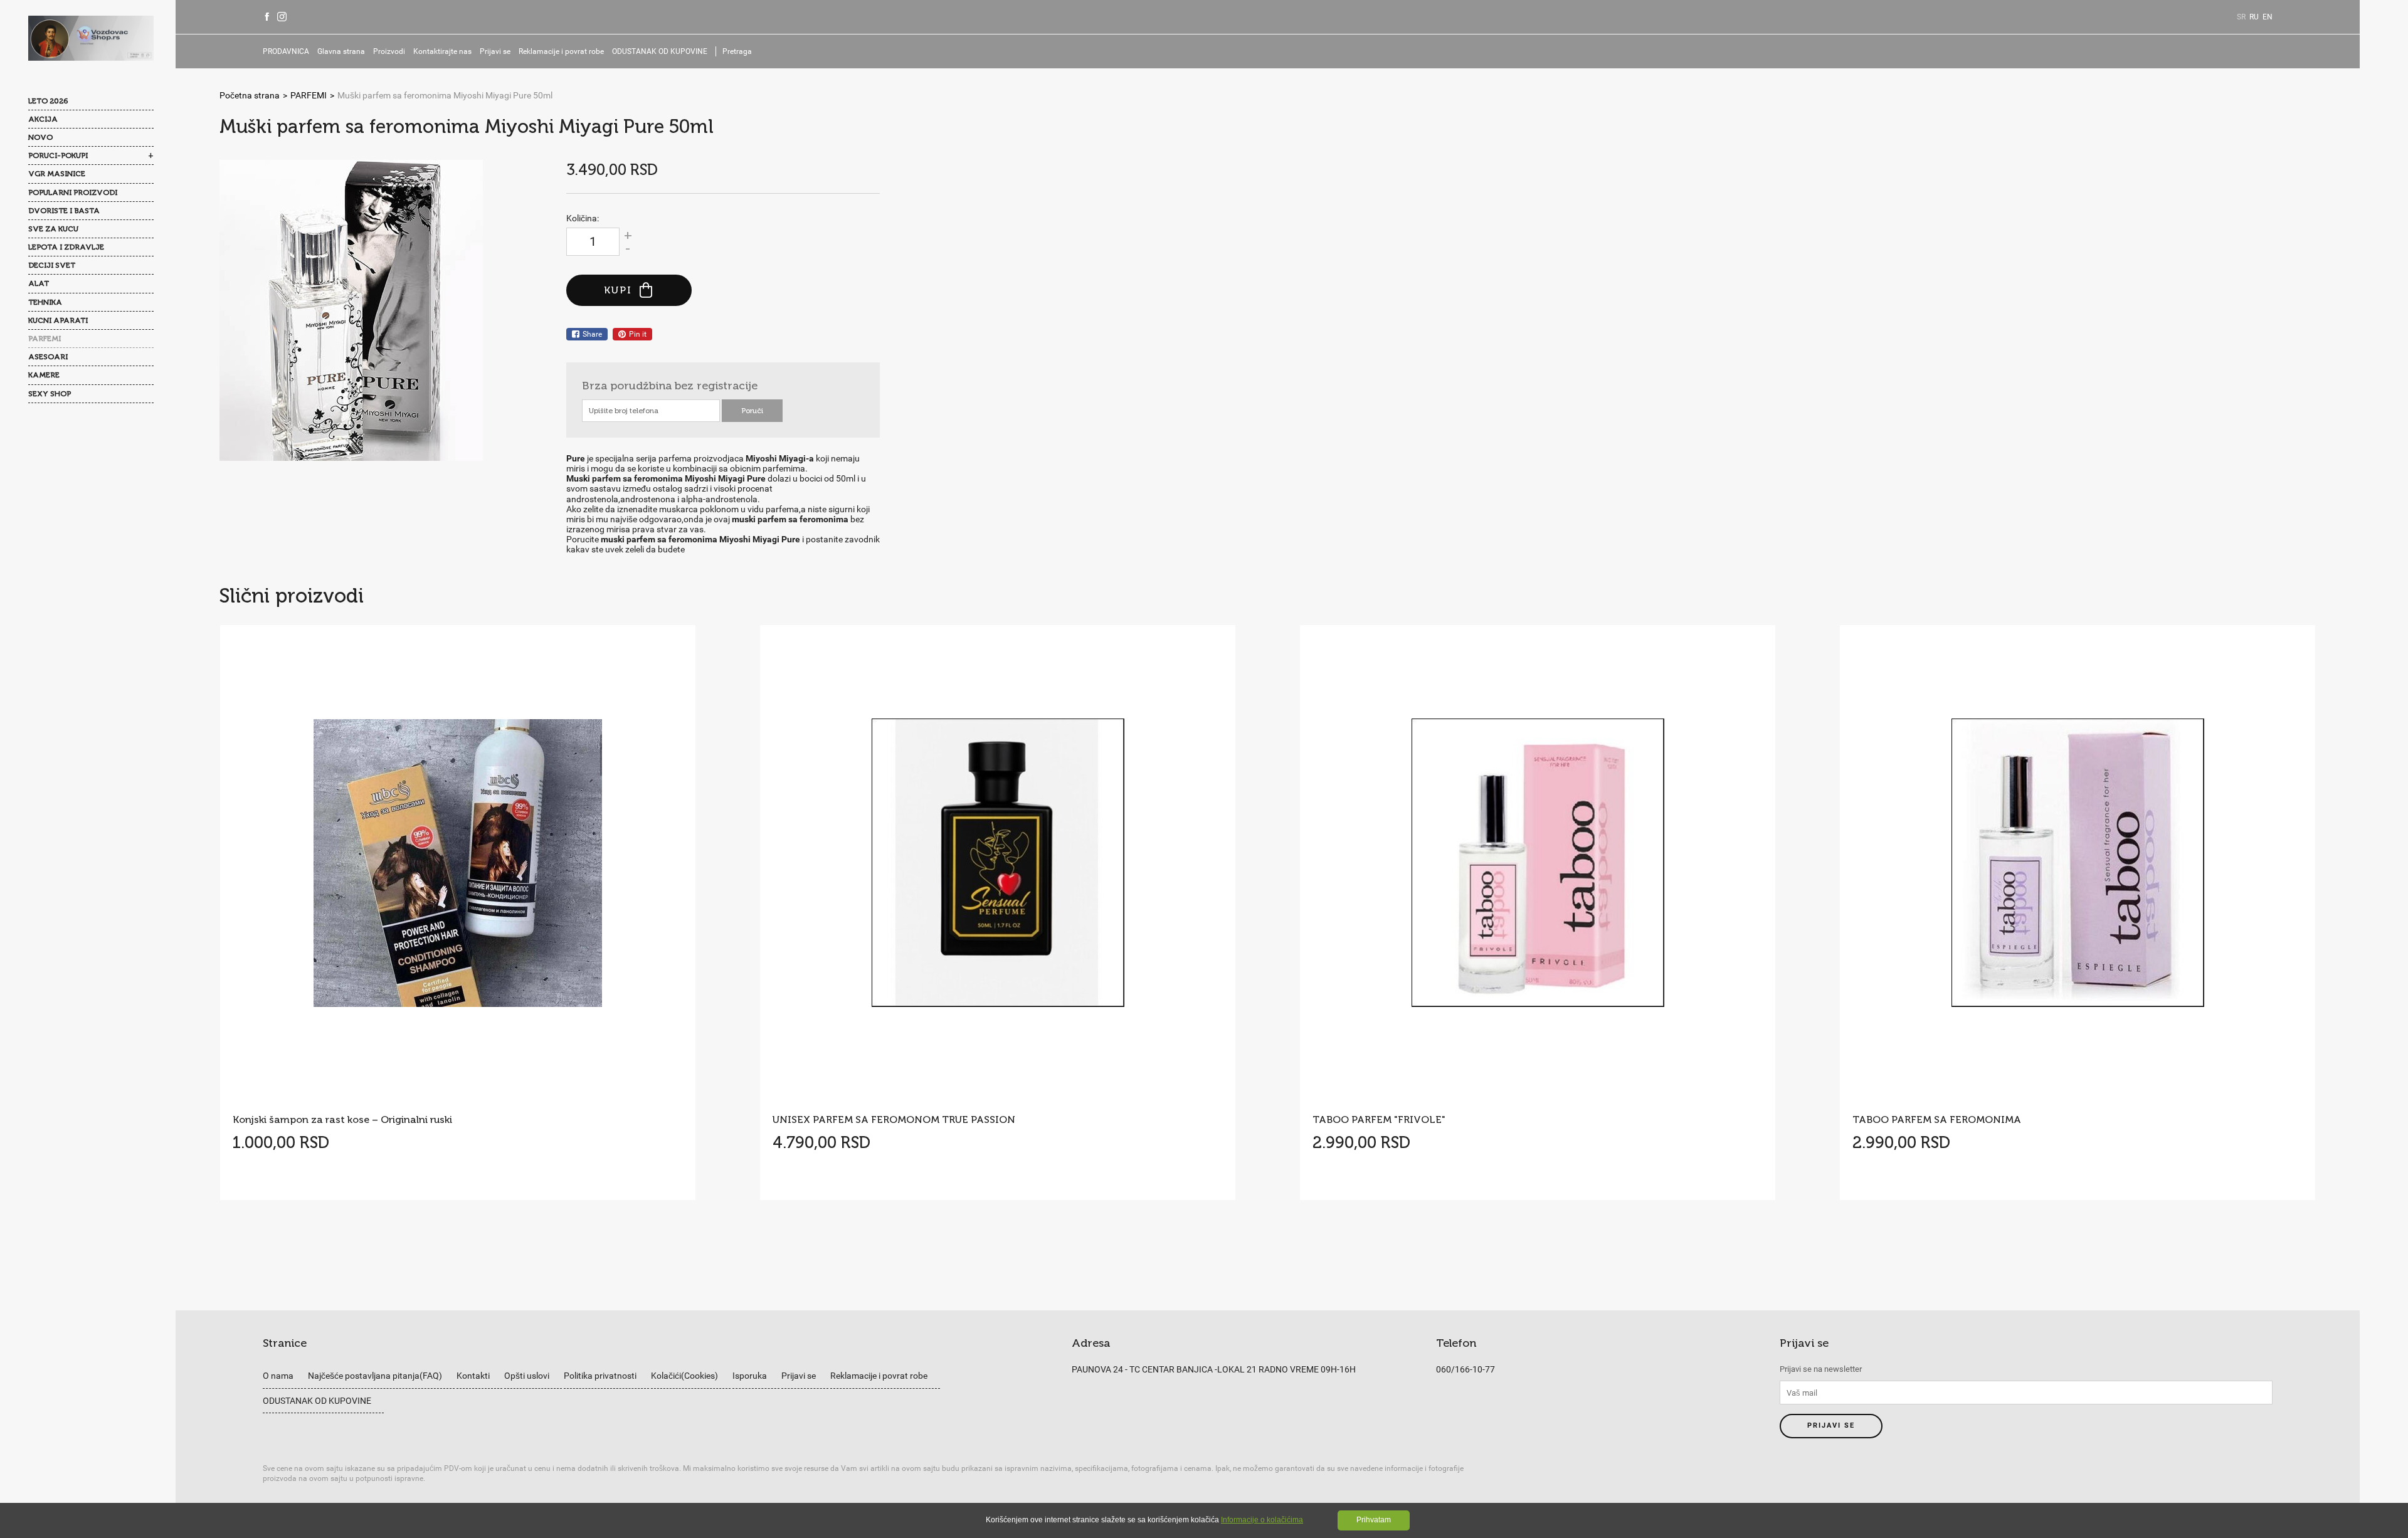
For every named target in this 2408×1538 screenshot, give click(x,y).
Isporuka (750, 1376)
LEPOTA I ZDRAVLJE (66, 247)
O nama (278, 1376)
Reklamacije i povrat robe (561, 51)
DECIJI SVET (52, 265)
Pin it (638, 334)
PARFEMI (45, 339)
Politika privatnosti (600, 1376)
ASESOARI (48, 357)
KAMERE (44, 375)
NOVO (40, 137)
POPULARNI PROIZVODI (73, 192)
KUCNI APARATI (58, 320)
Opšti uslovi (527, 1376)
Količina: (583, 218)
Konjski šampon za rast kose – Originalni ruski (342, 1119)
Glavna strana (341, 51)
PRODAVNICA (286, 51)
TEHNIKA (45, 302)
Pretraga (737, 51)
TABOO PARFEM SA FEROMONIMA (1937, 1119)
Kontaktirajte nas (442, 51)
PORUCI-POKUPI (58, 155)
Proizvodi (389, 51)
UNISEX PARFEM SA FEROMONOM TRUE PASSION (894, 1119)
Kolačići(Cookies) (684, 1376)
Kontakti (473, 1376)
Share (592, 334)
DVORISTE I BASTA (64, 211)
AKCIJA (43, 119)
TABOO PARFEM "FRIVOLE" (1379, 1119)
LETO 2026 (48, 101)
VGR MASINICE (57, 174)
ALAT (39, 283)
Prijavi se (495, 51)
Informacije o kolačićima (1262, 1520)
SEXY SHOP (50, 394)
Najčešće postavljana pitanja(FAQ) (375, 1376)
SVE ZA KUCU (53, 229)
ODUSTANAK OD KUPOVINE (660, 51)
